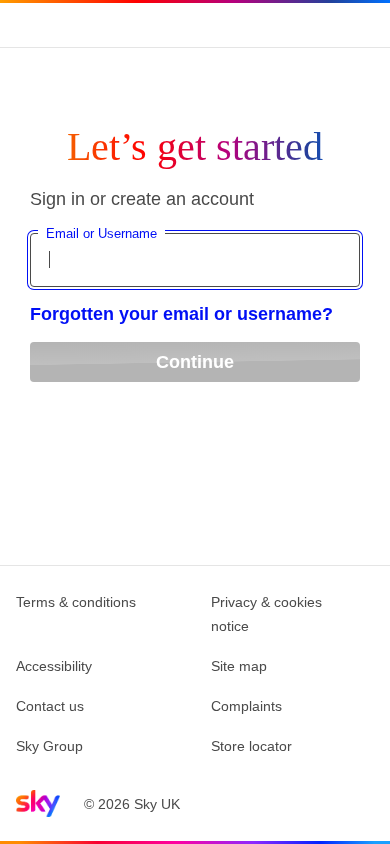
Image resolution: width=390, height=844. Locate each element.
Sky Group (49, 746)
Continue (195, 362)
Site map (239, 666)
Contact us (50, 706)
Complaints (246, 706)
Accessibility (54, 666)
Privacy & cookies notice (266, 614)
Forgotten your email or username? (181, 314)
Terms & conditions (76, 602)
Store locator (251, 746)
